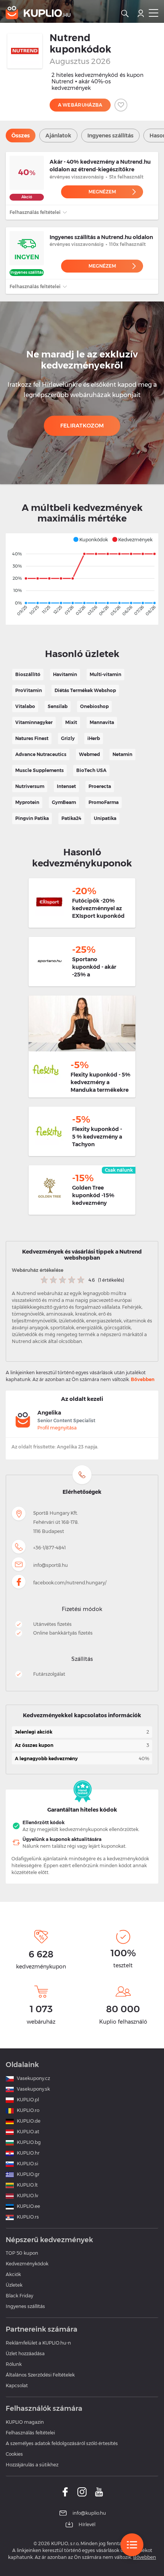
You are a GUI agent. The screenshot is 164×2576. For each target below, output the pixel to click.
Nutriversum (30, 786)
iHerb (94, 738)
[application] (82, 579)
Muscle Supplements (39, 770)
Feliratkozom (82, 426)
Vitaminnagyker (34, 722)
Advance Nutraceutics (41, 754)
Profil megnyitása (57, 1428)
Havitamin (65, 674)
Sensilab (58, 706)
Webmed (89, 754)
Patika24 (71, 818)
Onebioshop (94, 706)
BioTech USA (91, 770)
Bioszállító (28, 674)
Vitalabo (25, 706)
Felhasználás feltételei (35, 212)
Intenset (66, 786)
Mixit (71, 722)
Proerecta (100, 786)
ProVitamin (29, 690)
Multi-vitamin (105, 674)
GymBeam (64, 802)
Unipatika (105, 818)
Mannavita (102, 722)
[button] (90, 539)
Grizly (68, 738)
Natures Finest (32, 738)
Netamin (122, 754)
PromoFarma (104, 802)
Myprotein (27, 802)
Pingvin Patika (32, 818)
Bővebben (143, 1379)
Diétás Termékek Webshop (85, 690)
